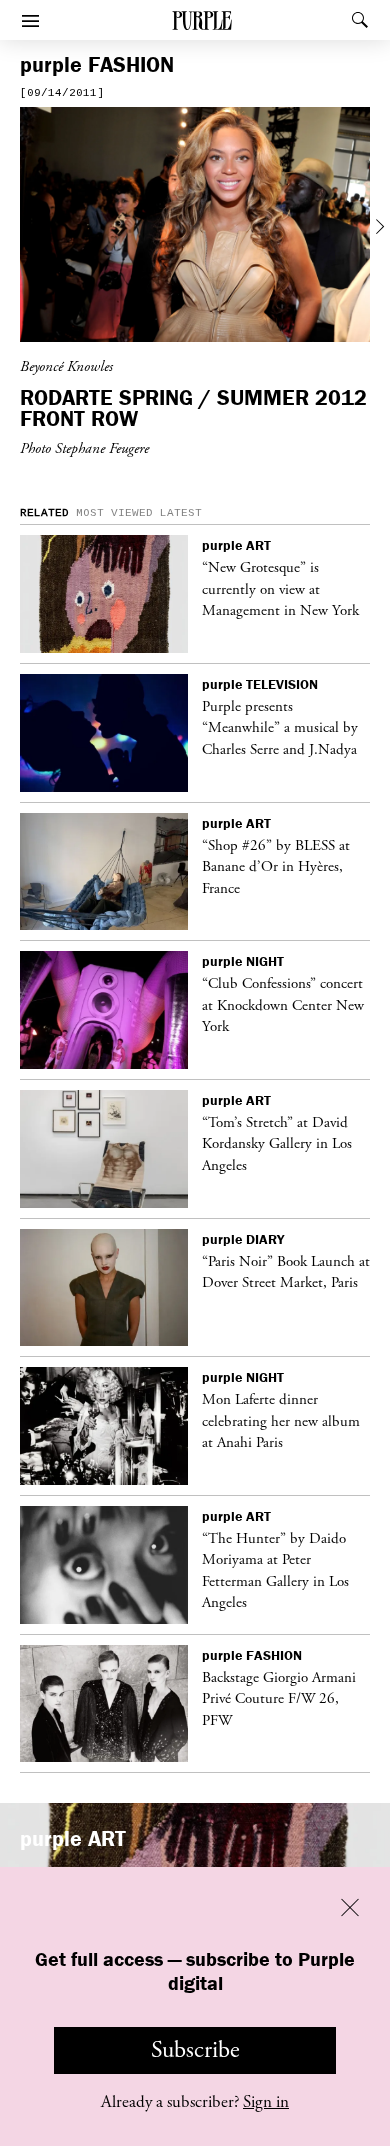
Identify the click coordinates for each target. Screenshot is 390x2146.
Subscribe (195, 2050)
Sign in (266, 2102)
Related (44, 513)
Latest (181, 513)
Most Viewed (114, 513)
